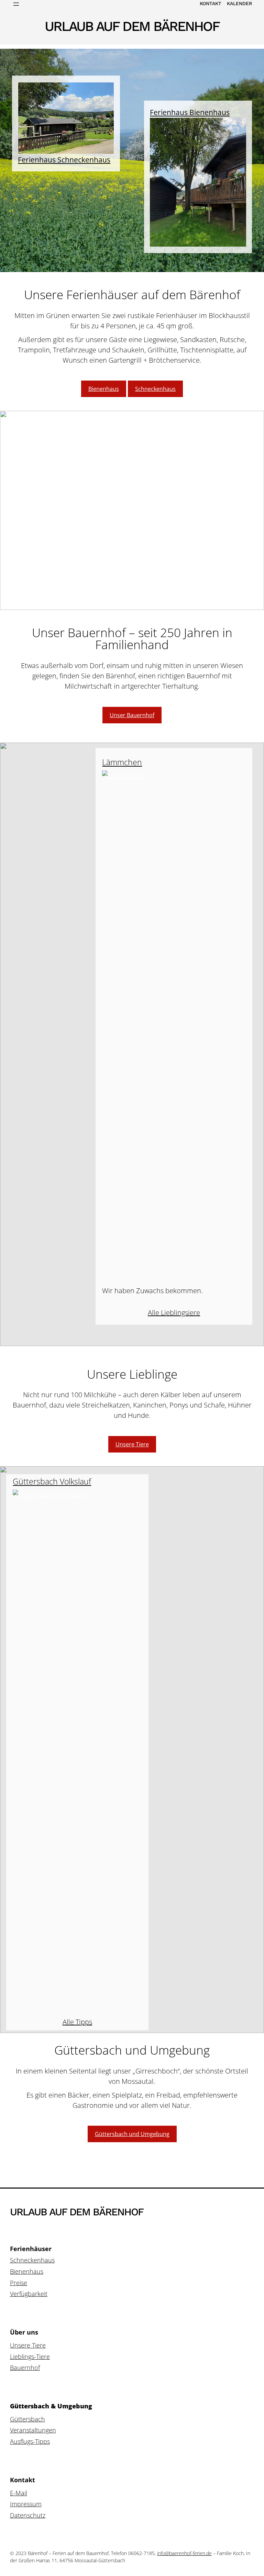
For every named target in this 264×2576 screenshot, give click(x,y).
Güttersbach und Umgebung (132, 2134)
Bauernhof (25, 2368)
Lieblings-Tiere (30, 2357)
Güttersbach (27, 2419)
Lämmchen (122, 763)
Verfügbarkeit (29, 2294)
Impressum (26, 2504)
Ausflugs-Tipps (30, 2441)
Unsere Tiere (132, 1444)
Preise (19, 2283)
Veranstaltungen (33, 2430)
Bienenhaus (104, 389)
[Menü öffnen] (16, 4)
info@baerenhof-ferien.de (184, 2553)
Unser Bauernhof (132, 715)
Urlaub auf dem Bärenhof (132, 26)
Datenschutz (28, 2515)
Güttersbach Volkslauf (52, 1482)
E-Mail (19, 2493)
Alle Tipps (77, 2022)
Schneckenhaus (155, 389)
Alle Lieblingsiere (174, 1313)
